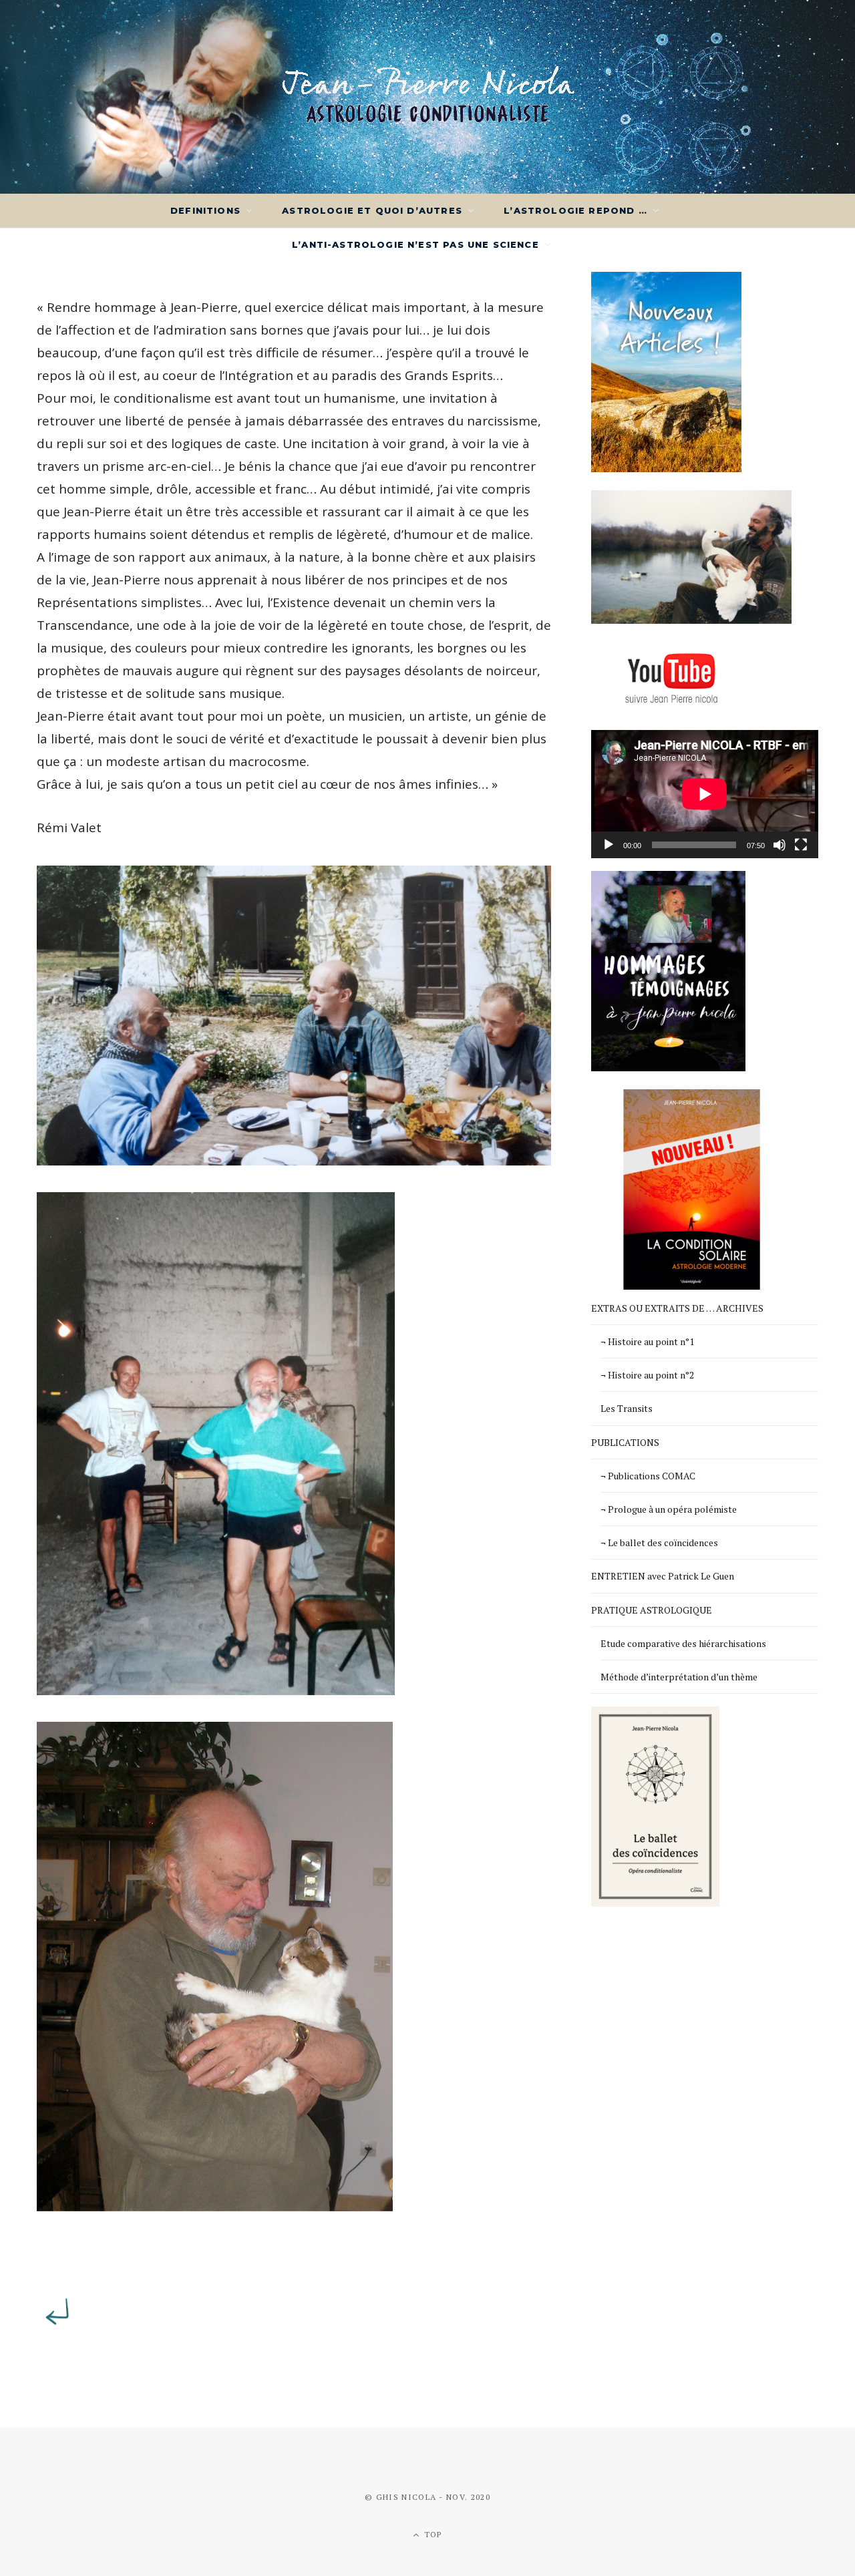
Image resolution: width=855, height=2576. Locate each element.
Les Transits (627, 1408)
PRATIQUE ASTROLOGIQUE (652, 1610)
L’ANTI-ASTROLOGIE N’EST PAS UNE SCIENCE (415, 244)
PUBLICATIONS (625, 1442)
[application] (705, 794)
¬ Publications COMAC (648, 1476)
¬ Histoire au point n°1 (647, 1341)
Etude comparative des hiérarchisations (683, 1643)
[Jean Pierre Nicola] (428, 97)
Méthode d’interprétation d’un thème (679, 1677)
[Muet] (780, 845)
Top (432, 2534)
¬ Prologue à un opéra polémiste (669, 1509)
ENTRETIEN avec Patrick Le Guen (663, 1576)
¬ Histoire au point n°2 (647, 1375)
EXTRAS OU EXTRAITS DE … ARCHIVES (677, 1308)
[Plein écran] (801, 845)
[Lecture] (609, 845)
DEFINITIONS (205, 210)
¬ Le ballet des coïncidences (659, 1542)
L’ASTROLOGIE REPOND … (575, 210)
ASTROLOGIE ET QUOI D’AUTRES (372, 210)
